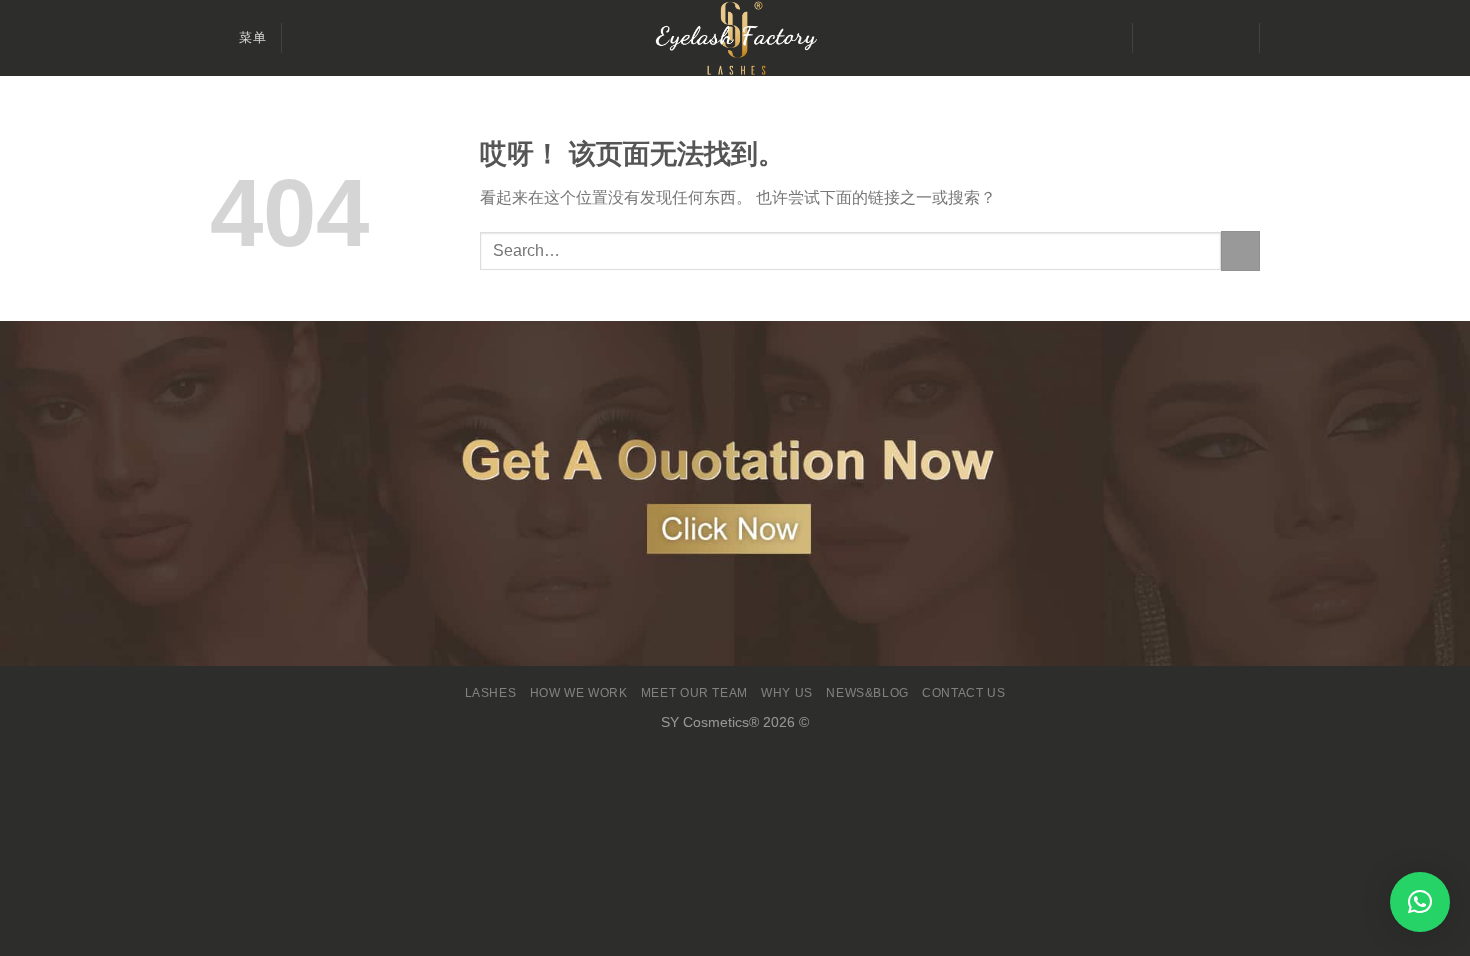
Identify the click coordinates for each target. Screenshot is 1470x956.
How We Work (579, 693)
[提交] (1240, 250)
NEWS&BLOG (867, 693)
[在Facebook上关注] (1153, 38)
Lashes (491, 693)
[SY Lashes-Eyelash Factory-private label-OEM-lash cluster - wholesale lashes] (735, 38)
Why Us (787, 693)
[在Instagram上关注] (1179, 38)
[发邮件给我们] (1205, 38)
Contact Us (963, 693)
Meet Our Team (694, 693)
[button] (1420, 902)
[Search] (304, 38)
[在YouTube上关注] (1231, 38)
